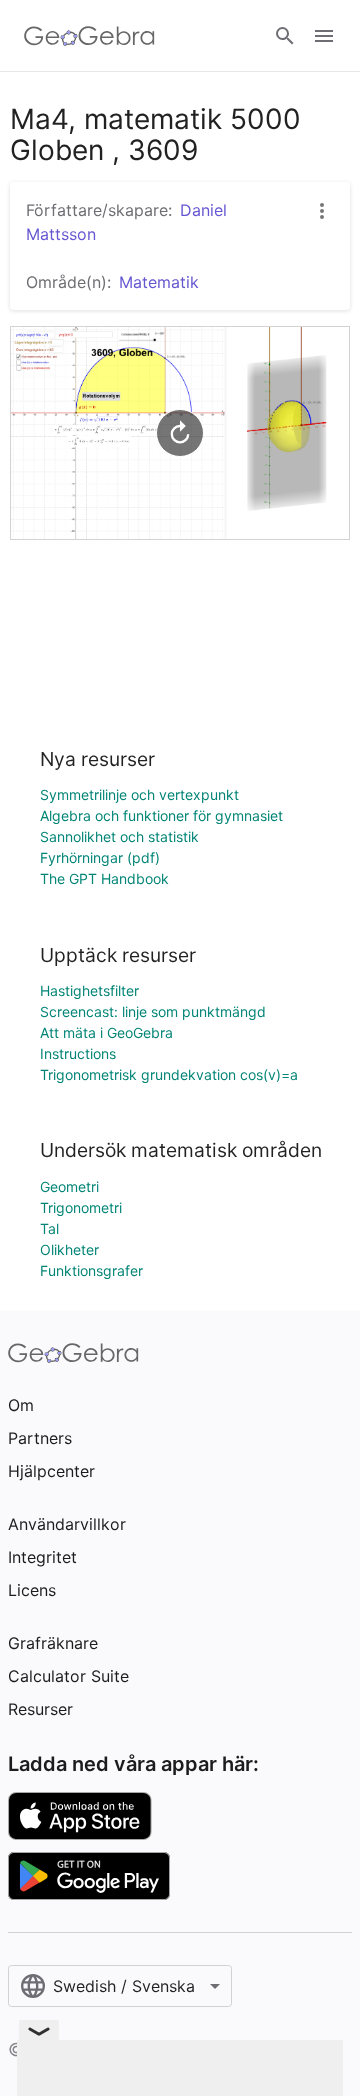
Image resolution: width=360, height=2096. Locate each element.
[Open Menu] (324, 36)
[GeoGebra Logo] (89, 36)
